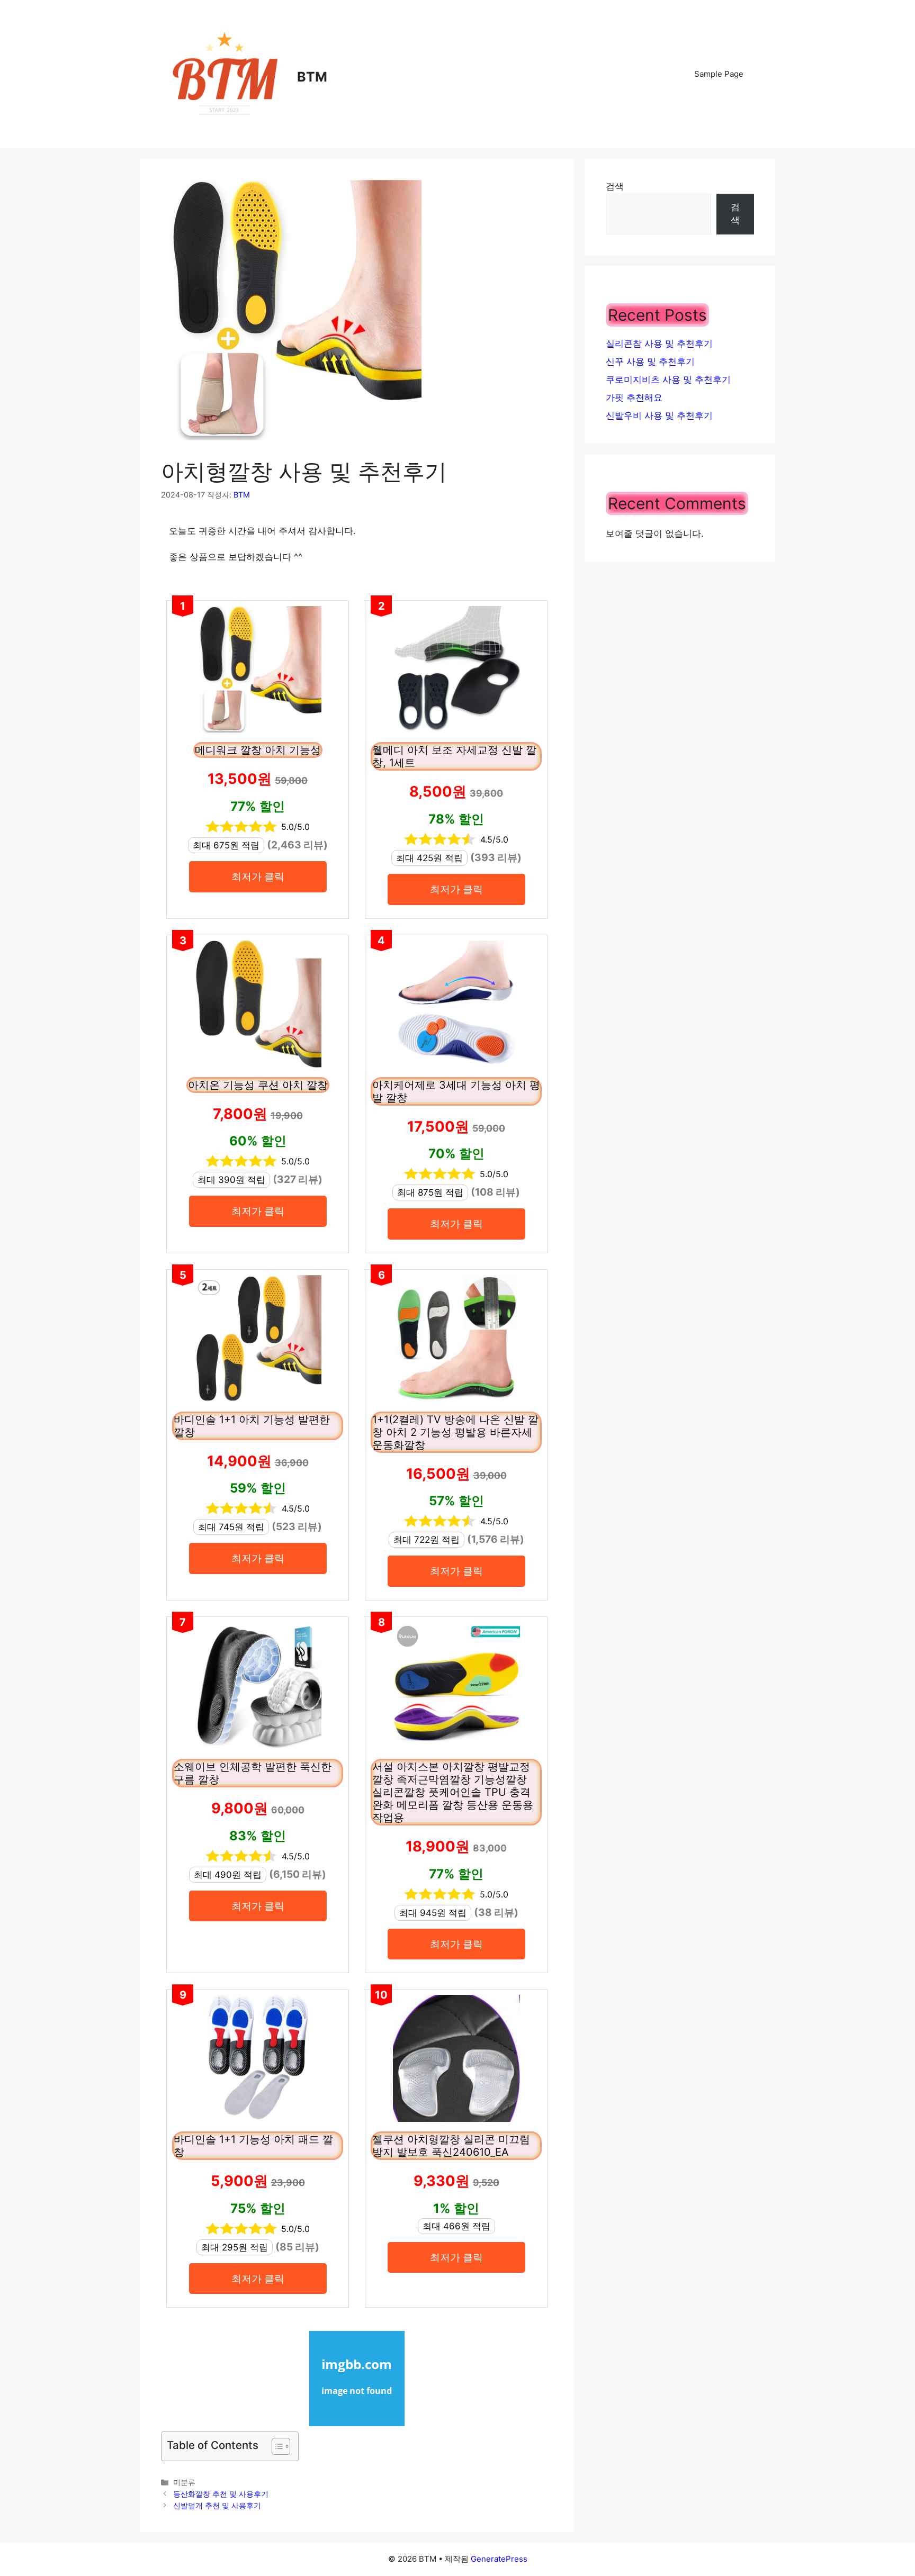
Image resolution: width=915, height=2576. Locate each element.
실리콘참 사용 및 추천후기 (659, 344)
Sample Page (719, 74)
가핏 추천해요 (634, 397)
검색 (615, 186)
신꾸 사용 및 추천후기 (650, 361)
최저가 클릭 (258, 876)
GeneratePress (499, 2559)
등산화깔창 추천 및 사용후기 (221, 2494)
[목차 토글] (276, 2446)
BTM (312, 77)
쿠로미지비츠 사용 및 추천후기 (668, 379)
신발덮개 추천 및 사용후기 (217, 2505)
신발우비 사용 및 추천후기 (659, 415)
